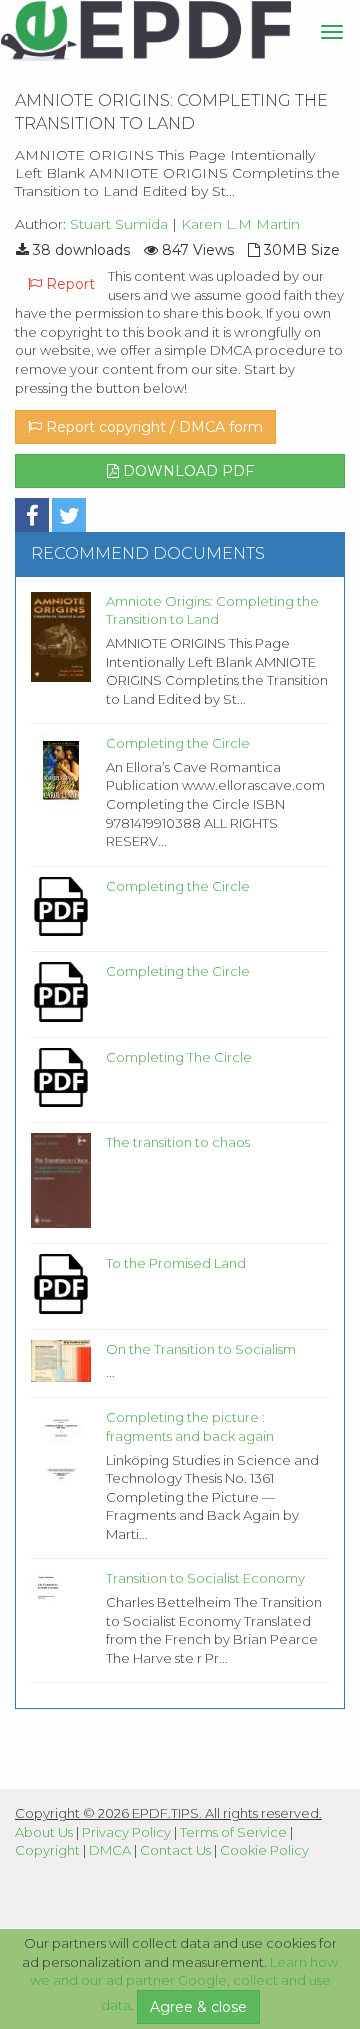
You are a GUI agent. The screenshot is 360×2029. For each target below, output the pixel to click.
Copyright (47, 1850)
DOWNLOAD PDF (186, 471)
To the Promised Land (176, 1263)
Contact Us (175, 1850)
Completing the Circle (178, 743)
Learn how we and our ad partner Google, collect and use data (184, 1984)
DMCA (110, 1850)
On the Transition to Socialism (201, 1349)
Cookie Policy (264, 1850)
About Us (44, 1832)
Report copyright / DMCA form (152, 427)
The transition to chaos (178, 1142)
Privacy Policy (126, 1832)
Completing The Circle (179, 1057)
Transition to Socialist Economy (205, 1578)
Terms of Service (233, 1832)
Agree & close (198, 2007)
